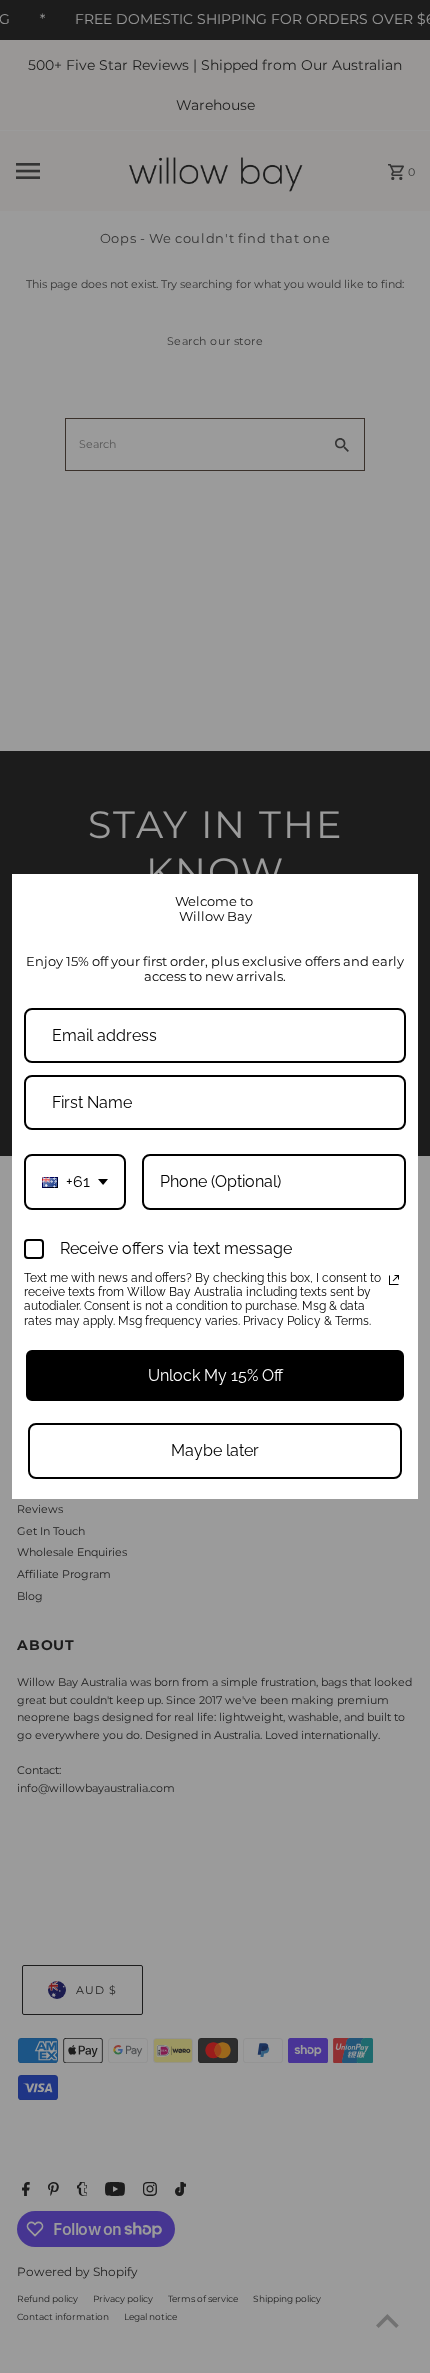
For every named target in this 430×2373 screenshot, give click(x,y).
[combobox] (75, 1181)
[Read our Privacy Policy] (394, 1280)
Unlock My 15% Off (215, 1375)
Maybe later (215, 1450)
